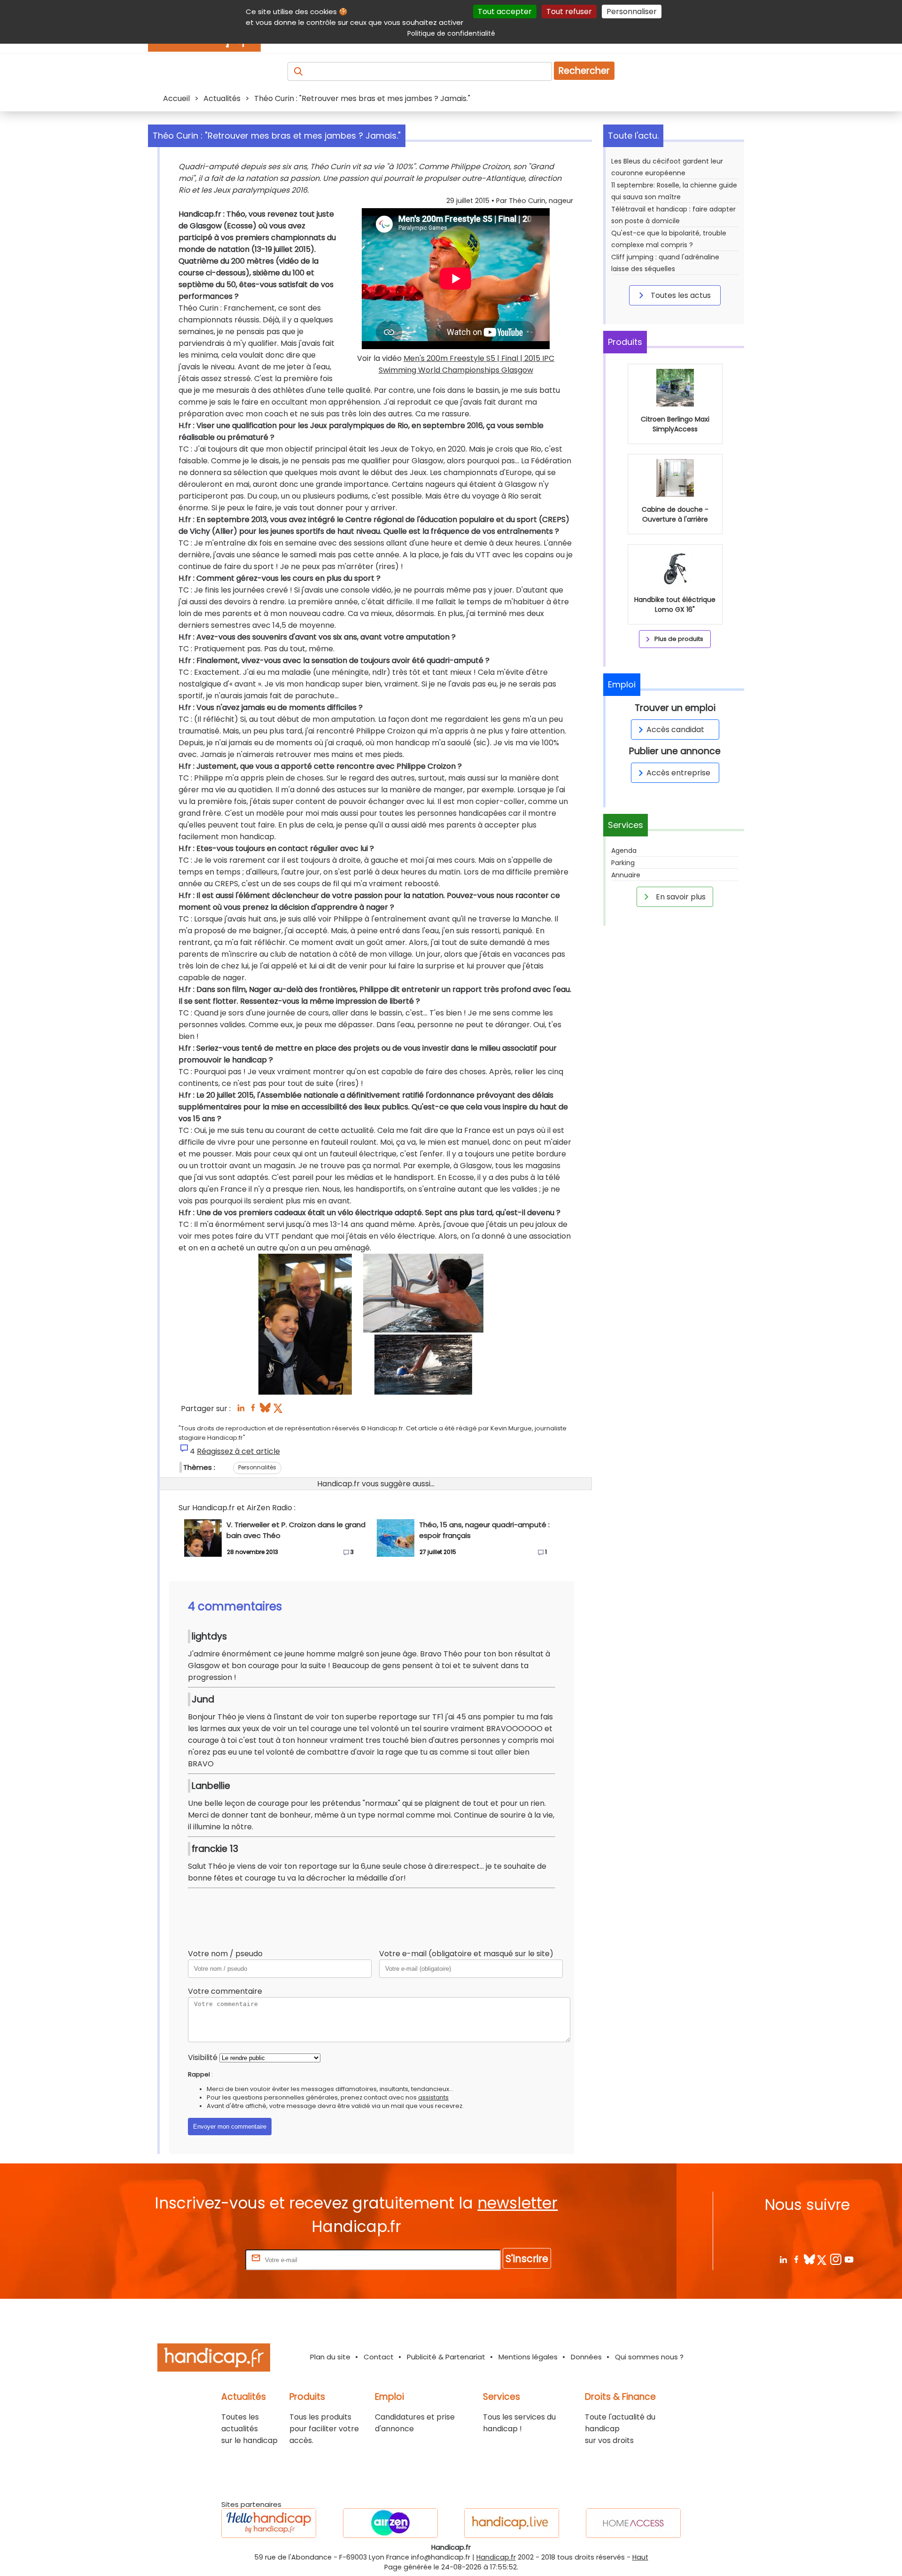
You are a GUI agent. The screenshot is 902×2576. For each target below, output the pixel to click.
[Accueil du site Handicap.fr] (214, 2359)
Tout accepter (505, 12)
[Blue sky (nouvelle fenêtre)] (265, 1410)
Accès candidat (675, 730)
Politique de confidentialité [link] (451, 33)
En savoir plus (680, 897)
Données (586, 2357)
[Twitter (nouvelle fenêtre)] (279, 1410)
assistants (433, 2097)
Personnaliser (632, 12)
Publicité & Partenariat (446, 2357)
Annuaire (626, 875)
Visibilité (203, 2057)
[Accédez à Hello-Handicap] (269, 2523)
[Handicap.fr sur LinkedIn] (783, 2259)
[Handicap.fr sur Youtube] (849, 2259)
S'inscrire (527, 2259)
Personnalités (257, 1467)
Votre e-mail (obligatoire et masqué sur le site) (466, 1954)
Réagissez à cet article (238, 1451)
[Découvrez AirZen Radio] (390, 2523)
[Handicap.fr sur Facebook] (796, 2259)
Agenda (624, 851)
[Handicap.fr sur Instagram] (836, 2259)
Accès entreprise (678, 773)
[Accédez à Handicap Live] (512, 2523)
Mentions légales (528, 2357)
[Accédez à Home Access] (633, 2523)
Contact (379, 2357)
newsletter (517, 2203)
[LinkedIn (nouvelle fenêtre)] (241, 1410)
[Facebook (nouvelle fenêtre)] (253, 1410)
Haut (640, 2557)
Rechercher (584, 71)
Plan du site (330, 2357)
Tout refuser (569, 12)
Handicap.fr (496, 2557)
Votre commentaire (225, 1991)
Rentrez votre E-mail (206, 2260)
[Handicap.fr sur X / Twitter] (822, 2259)
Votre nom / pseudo (225, 1954)
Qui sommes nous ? (649, 2357)
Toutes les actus (680, 295)
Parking (623, 863)
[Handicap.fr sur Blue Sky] (809, 2259)
